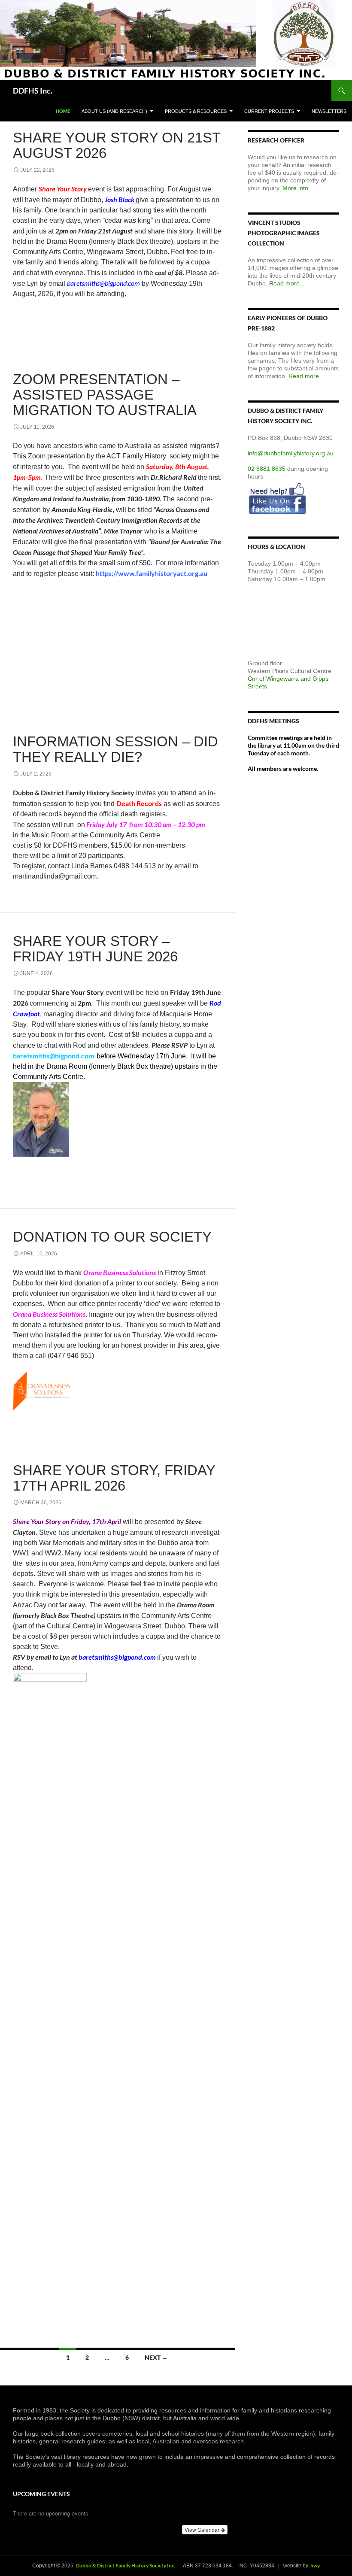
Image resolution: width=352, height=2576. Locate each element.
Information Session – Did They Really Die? (115, 749)
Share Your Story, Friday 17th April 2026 (114, 1478)
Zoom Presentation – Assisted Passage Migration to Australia (105, 395)
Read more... (287, 283)
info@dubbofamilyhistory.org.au (291, 453)
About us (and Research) (114, 111)
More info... (298, 188)
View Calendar (203, 2529)
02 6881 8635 (267, 469)
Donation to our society (112, 1237)
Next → (156, 2357)
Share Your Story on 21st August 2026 (117, 145)
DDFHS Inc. (33, 91)
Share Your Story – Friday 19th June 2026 (95, 949)
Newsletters (329, 111)
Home (63, 111)
